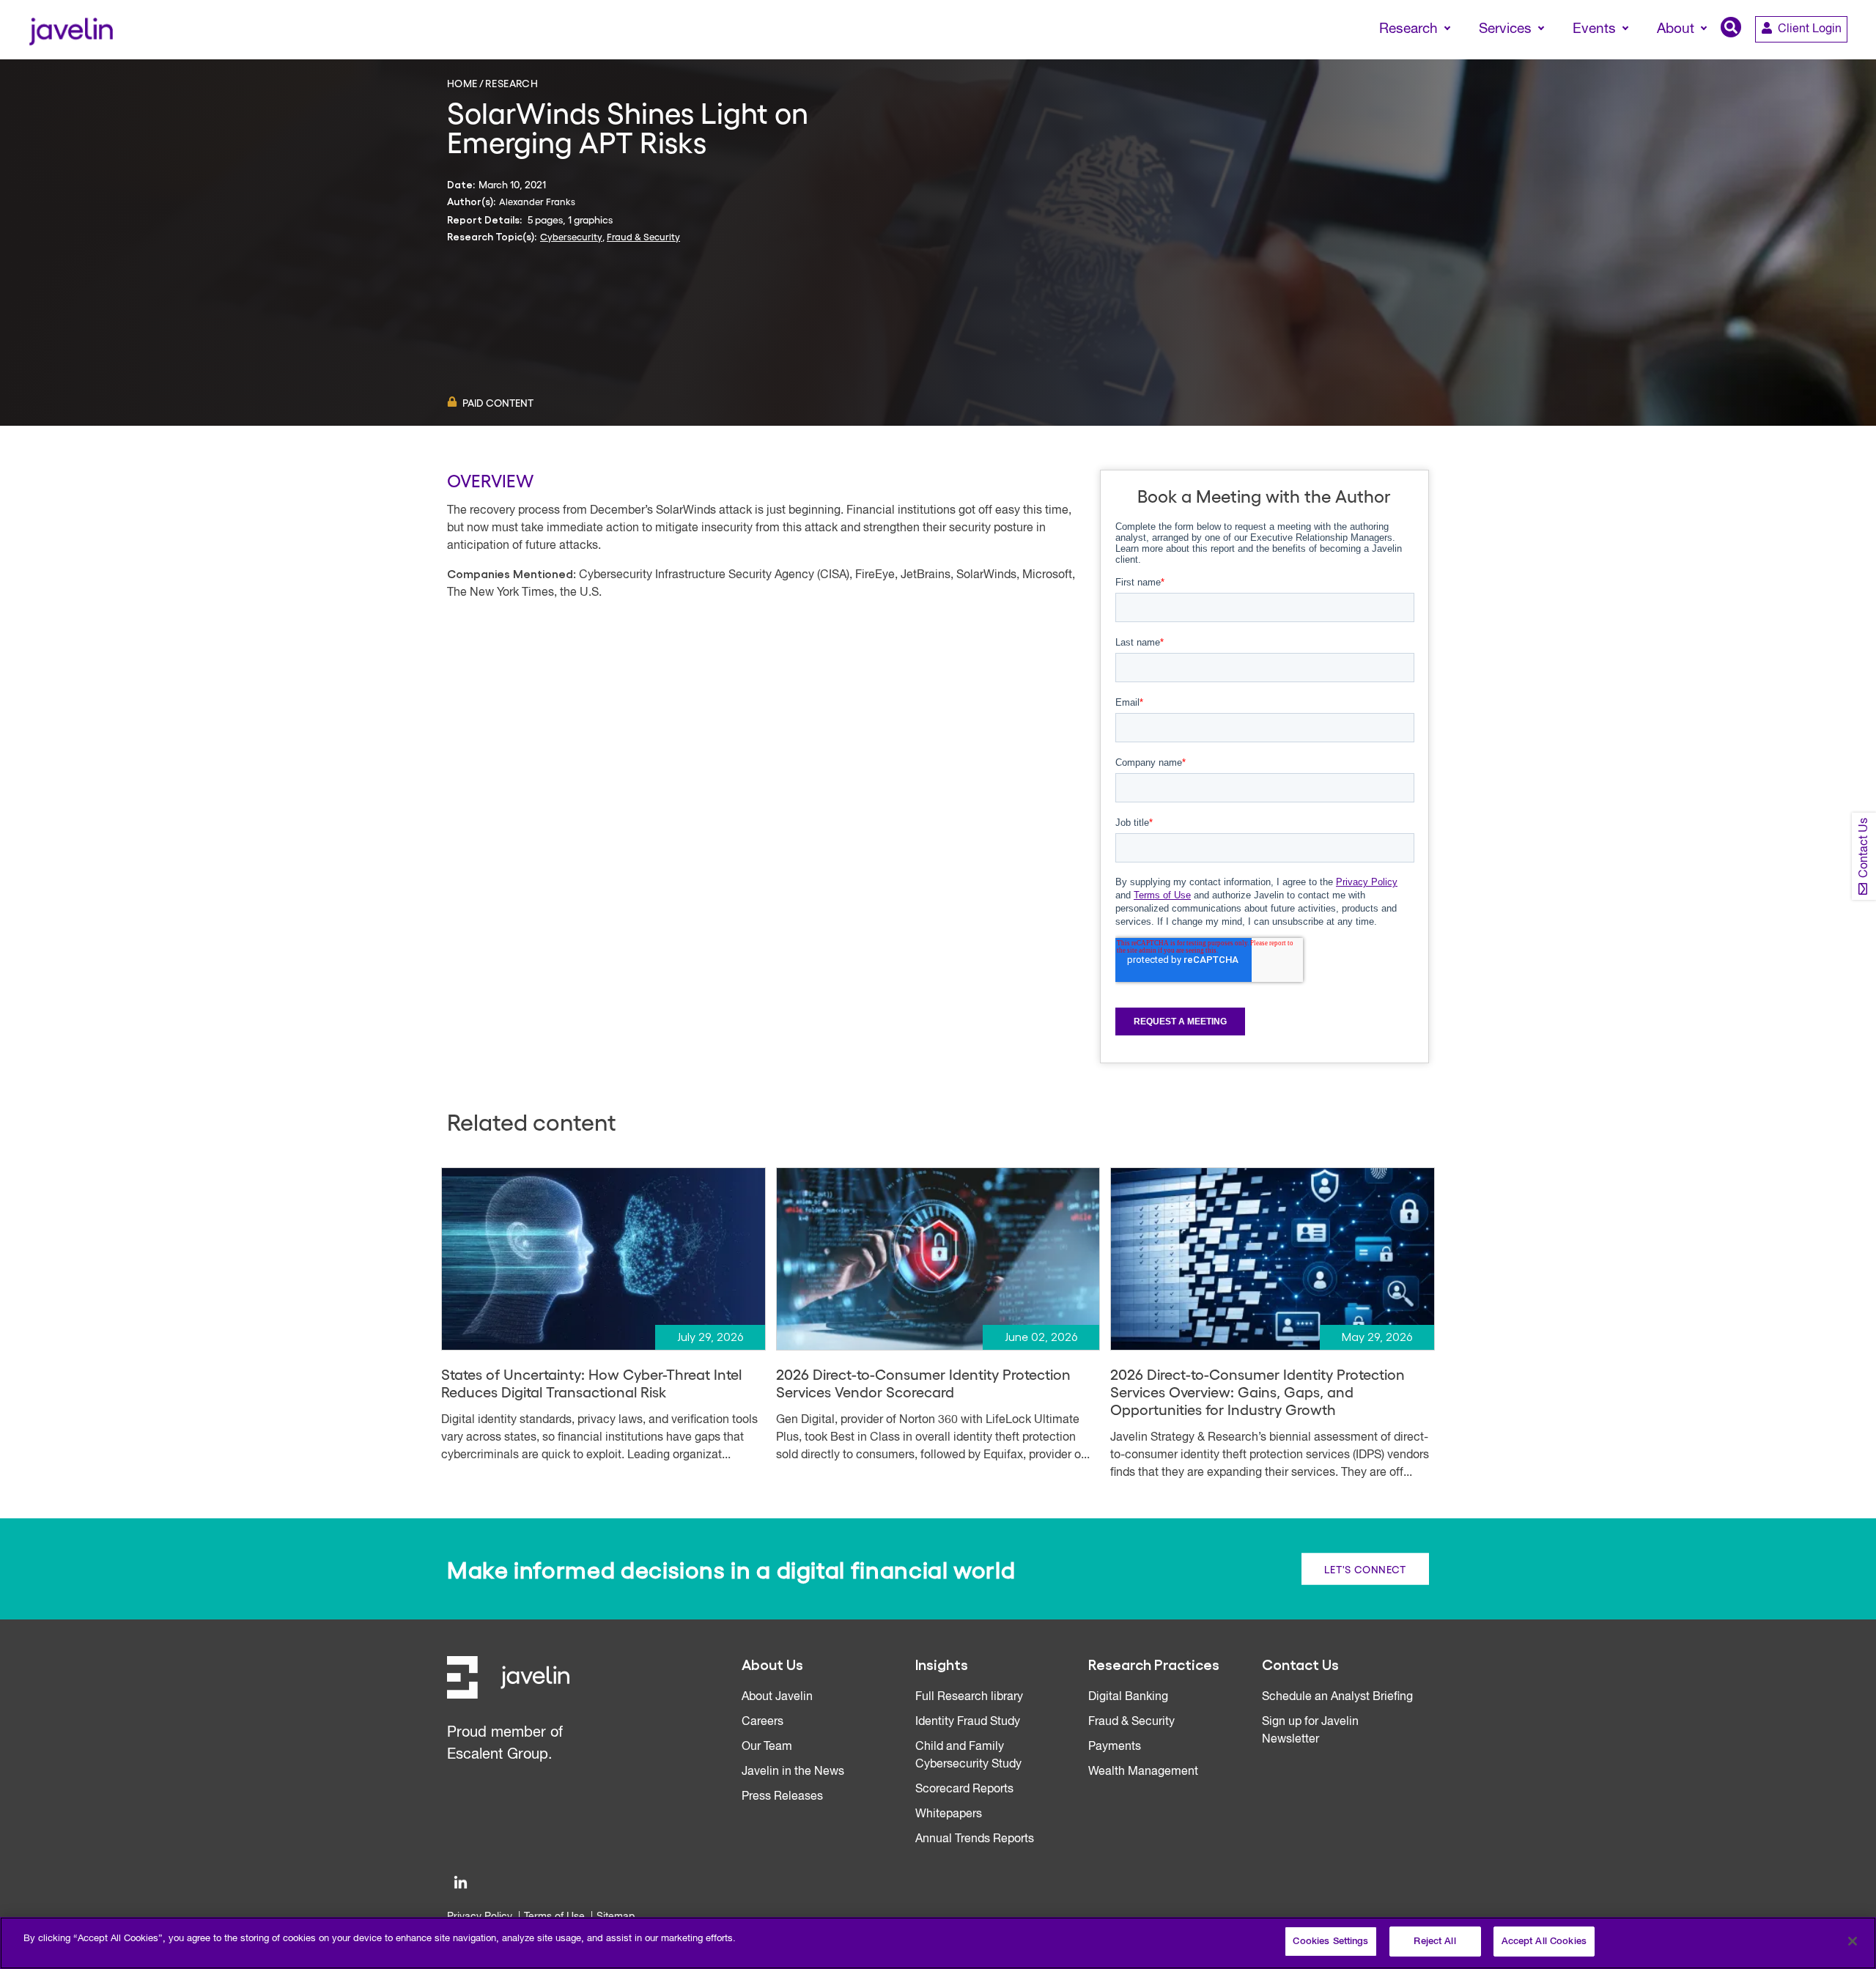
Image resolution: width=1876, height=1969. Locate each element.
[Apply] (1803, 56)
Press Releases (782, 1797)
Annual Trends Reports (975, 1839)
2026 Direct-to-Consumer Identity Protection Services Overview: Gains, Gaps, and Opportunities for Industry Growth (1258, 1392)
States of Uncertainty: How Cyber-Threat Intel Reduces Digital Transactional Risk (591, 1383)
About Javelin (777, 1697)
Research (512, 83)
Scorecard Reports (964, 1789)
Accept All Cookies (1544, 1942)
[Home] (71, 30)
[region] (938, 1943)
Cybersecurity (571, 236)
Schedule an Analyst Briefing (1337, 1697)
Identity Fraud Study (968, 1722)
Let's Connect (1365, 1569)
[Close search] (1844, 56)
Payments (1115, 1747)
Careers (762, 1722)
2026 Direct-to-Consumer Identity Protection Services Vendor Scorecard (923, 1383)
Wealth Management (1143, 1772)
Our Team (767, 1747)
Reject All (1434, 1942)
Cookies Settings (1330, 1942)
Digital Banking (1128, 1697)
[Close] (1853, 1941)
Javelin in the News (793, 1772)
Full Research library (969, 1697)
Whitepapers (949, 1814)
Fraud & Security (643, 236)
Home (462, 83)
